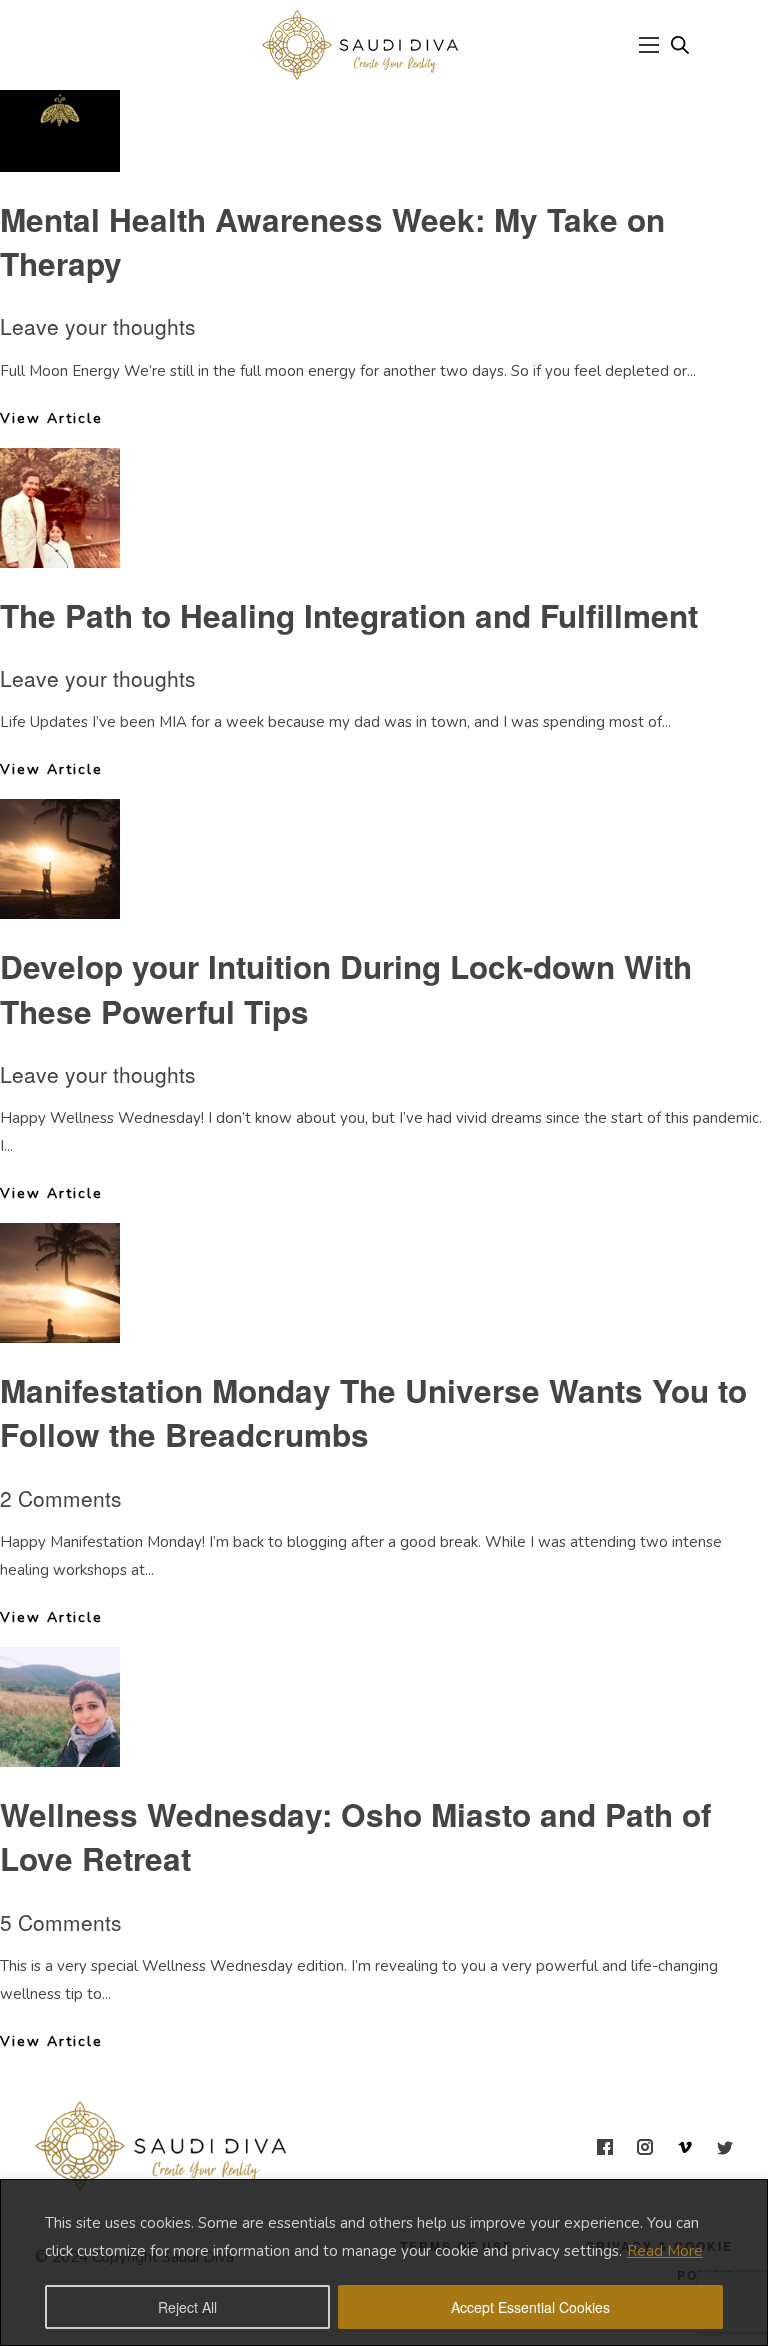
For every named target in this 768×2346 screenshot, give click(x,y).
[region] (384, 2262)
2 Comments (61, 1498)
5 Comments (61, 1922)
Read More (665, 2251)
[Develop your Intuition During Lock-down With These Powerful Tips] (60, 904)
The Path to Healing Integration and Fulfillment (349, 615)
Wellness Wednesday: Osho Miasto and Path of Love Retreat (355, 1836)
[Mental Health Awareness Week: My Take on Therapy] (60, 156)
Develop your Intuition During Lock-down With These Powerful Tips (346, 988)
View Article (51, 418)
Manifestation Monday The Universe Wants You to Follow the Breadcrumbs (373, 1412)
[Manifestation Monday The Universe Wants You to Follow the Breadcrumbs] (60, 1328)
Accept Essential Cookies (530, 2307)
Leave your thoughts (98, 326)
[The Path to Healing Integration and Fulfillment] (60, 552)
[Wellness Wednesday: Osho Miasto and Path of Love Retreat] (60, 1752)
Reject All (187, 2307)
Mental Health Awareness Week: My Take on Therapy (332, 241)
